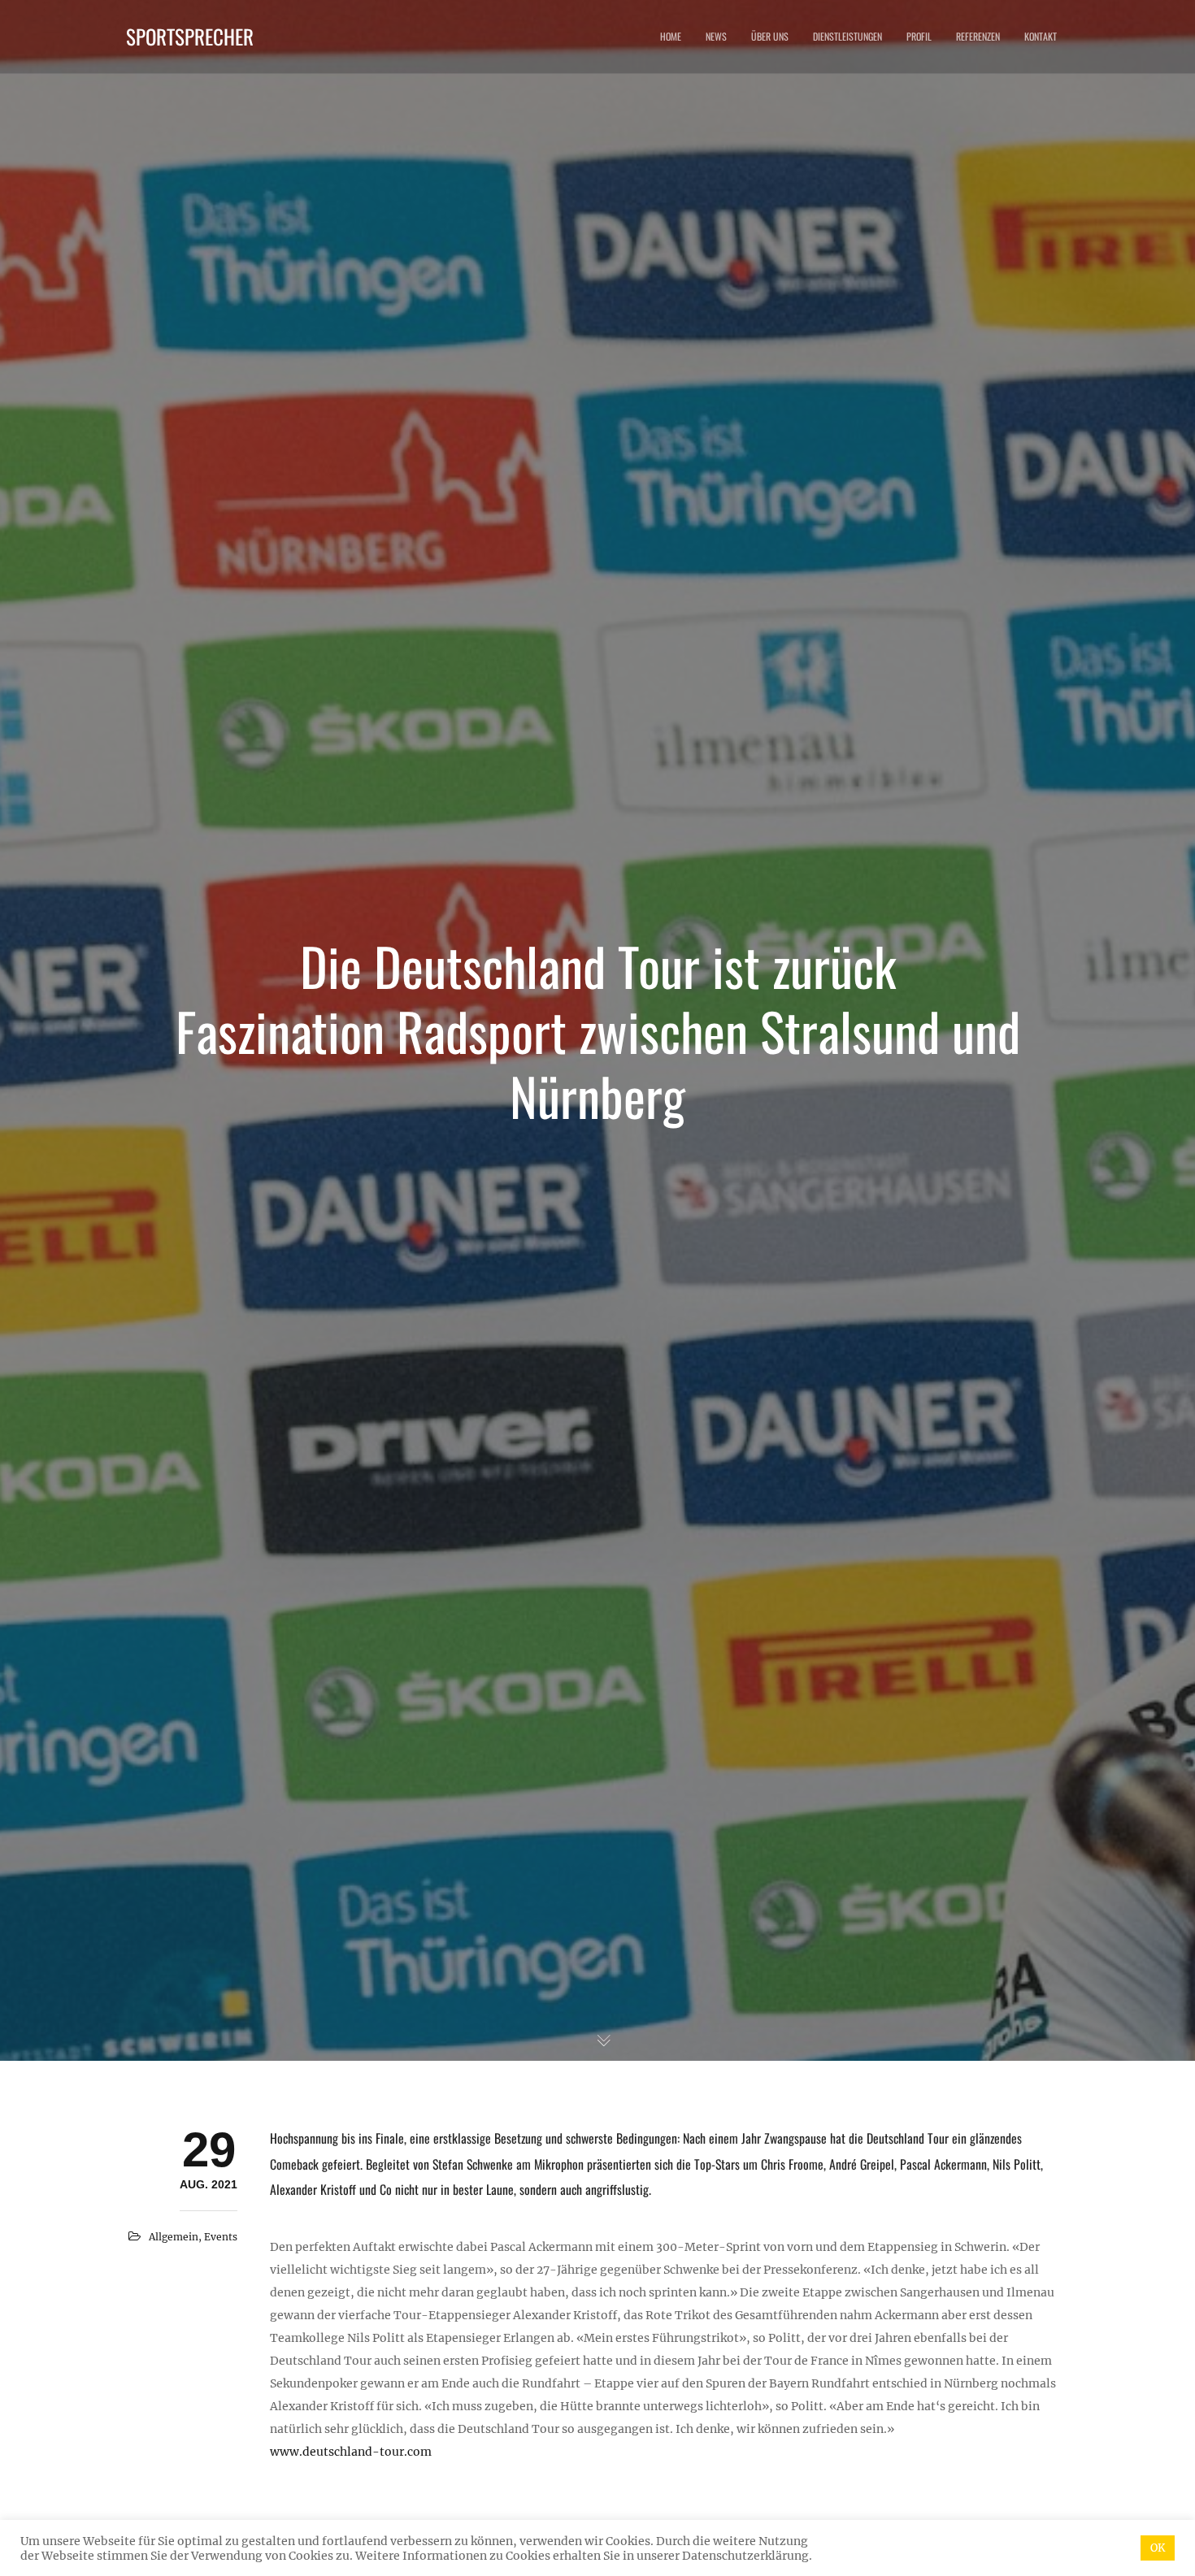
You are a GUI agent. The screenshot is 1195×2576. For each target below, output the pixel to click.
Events (221, 2237)
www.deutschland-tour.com (351, 2452)
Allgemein (174, 2237)
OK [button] (1158, 2548)
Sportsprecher (190, 36)
